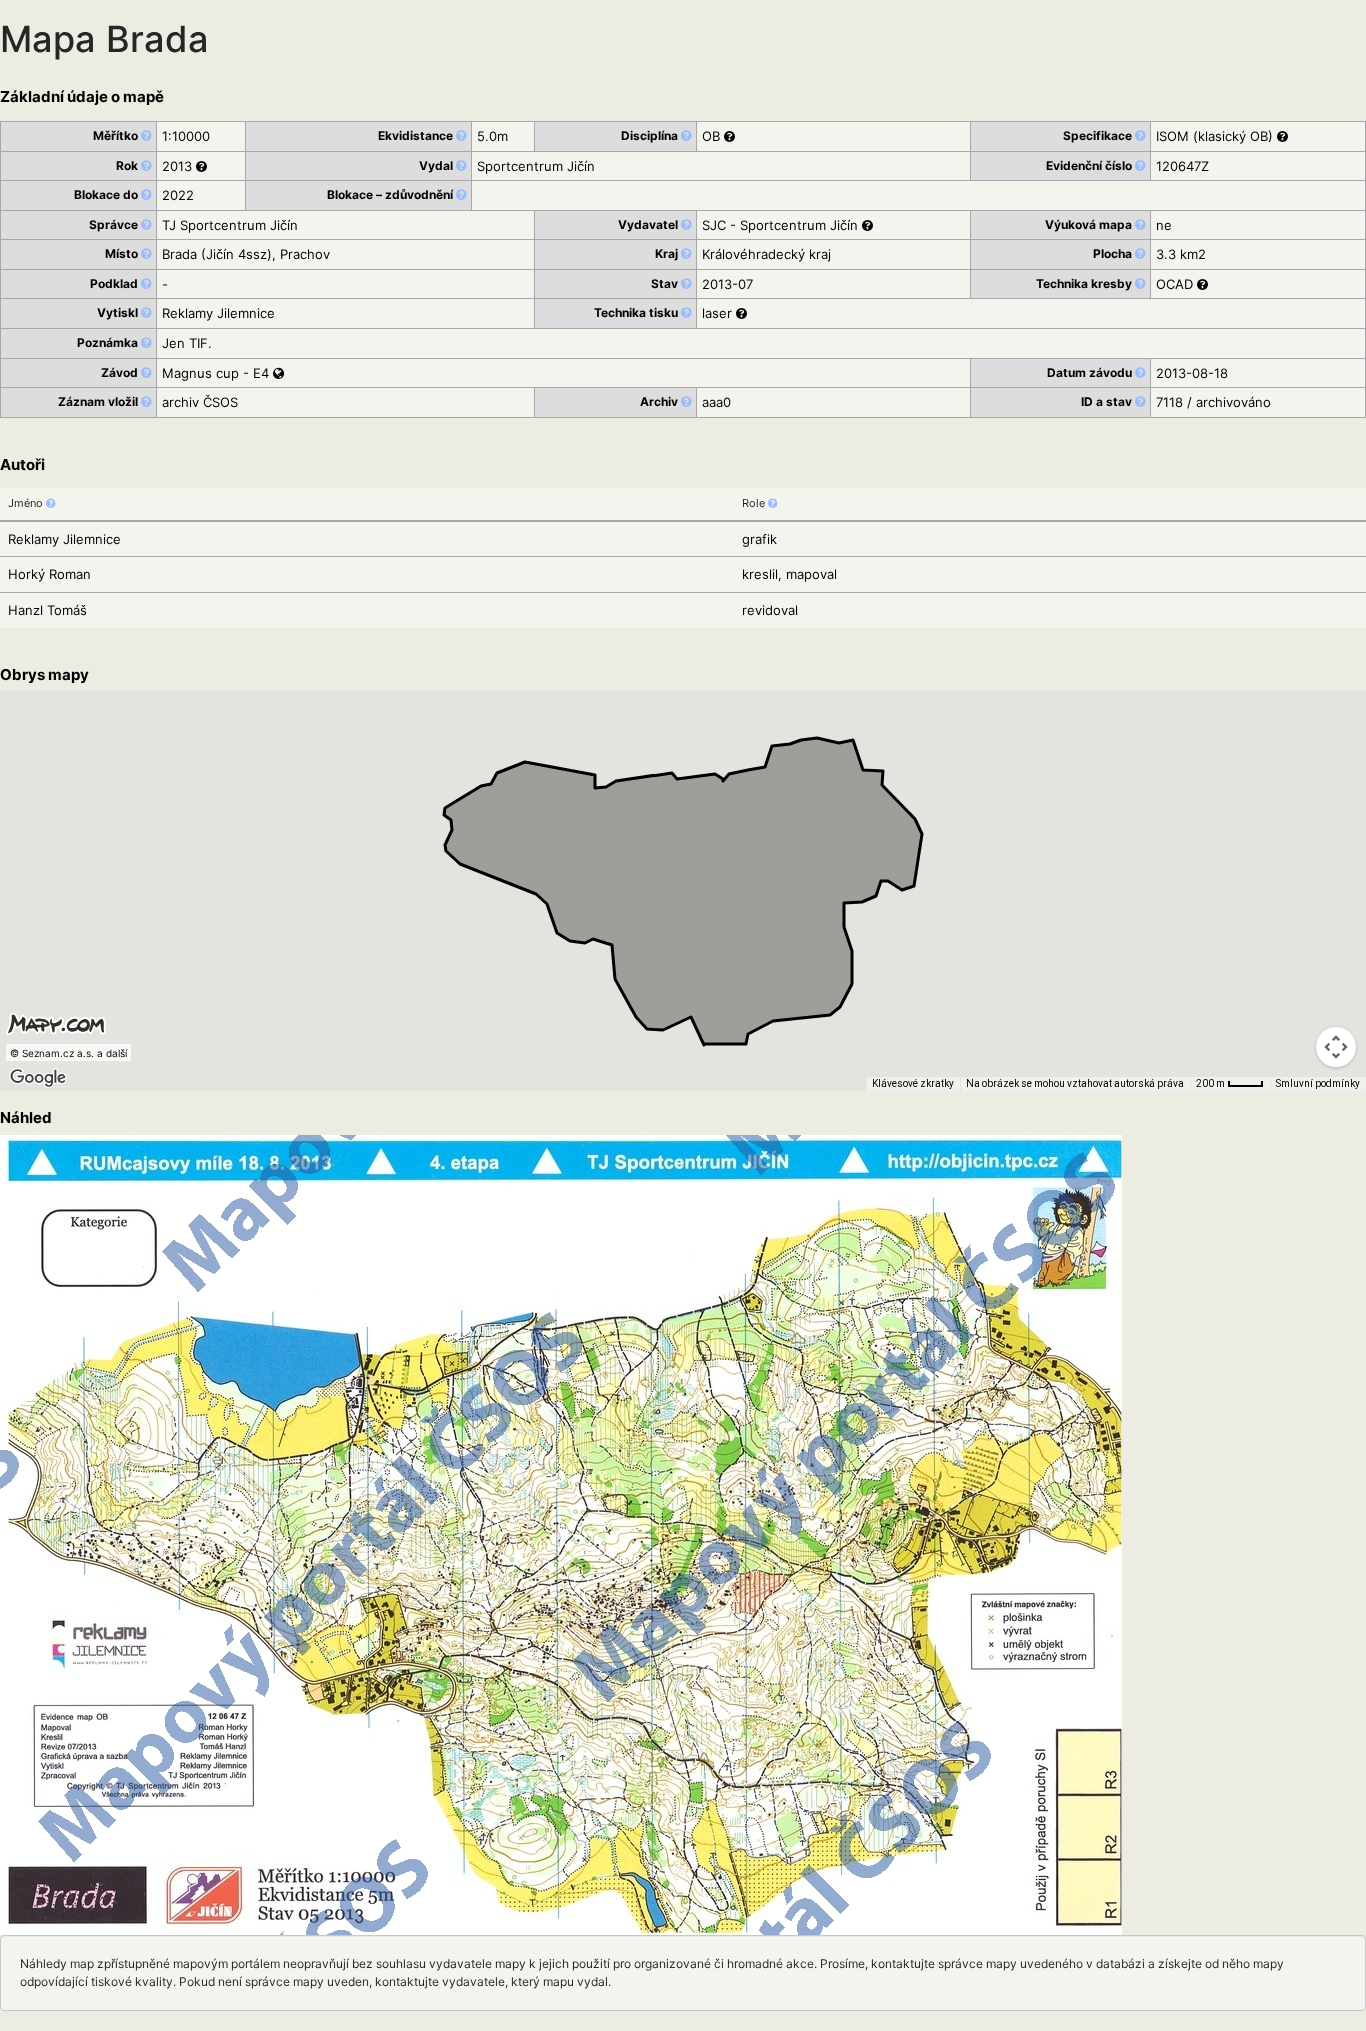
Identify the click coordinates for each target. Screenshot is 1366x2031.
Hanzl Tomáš (47, 610)
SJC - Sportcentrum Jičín (780, 225)
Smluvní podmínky (1318, 1083)
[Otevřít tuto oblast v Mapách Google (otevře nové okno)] (38, 1078)
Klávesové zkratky (913, 1083)
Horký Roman (49, 574)
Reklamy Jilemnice (64, 539)
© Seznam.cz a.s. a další (68, 1053)
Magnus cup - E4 (217, 373)
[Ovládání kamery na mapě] (1336, 1047)
